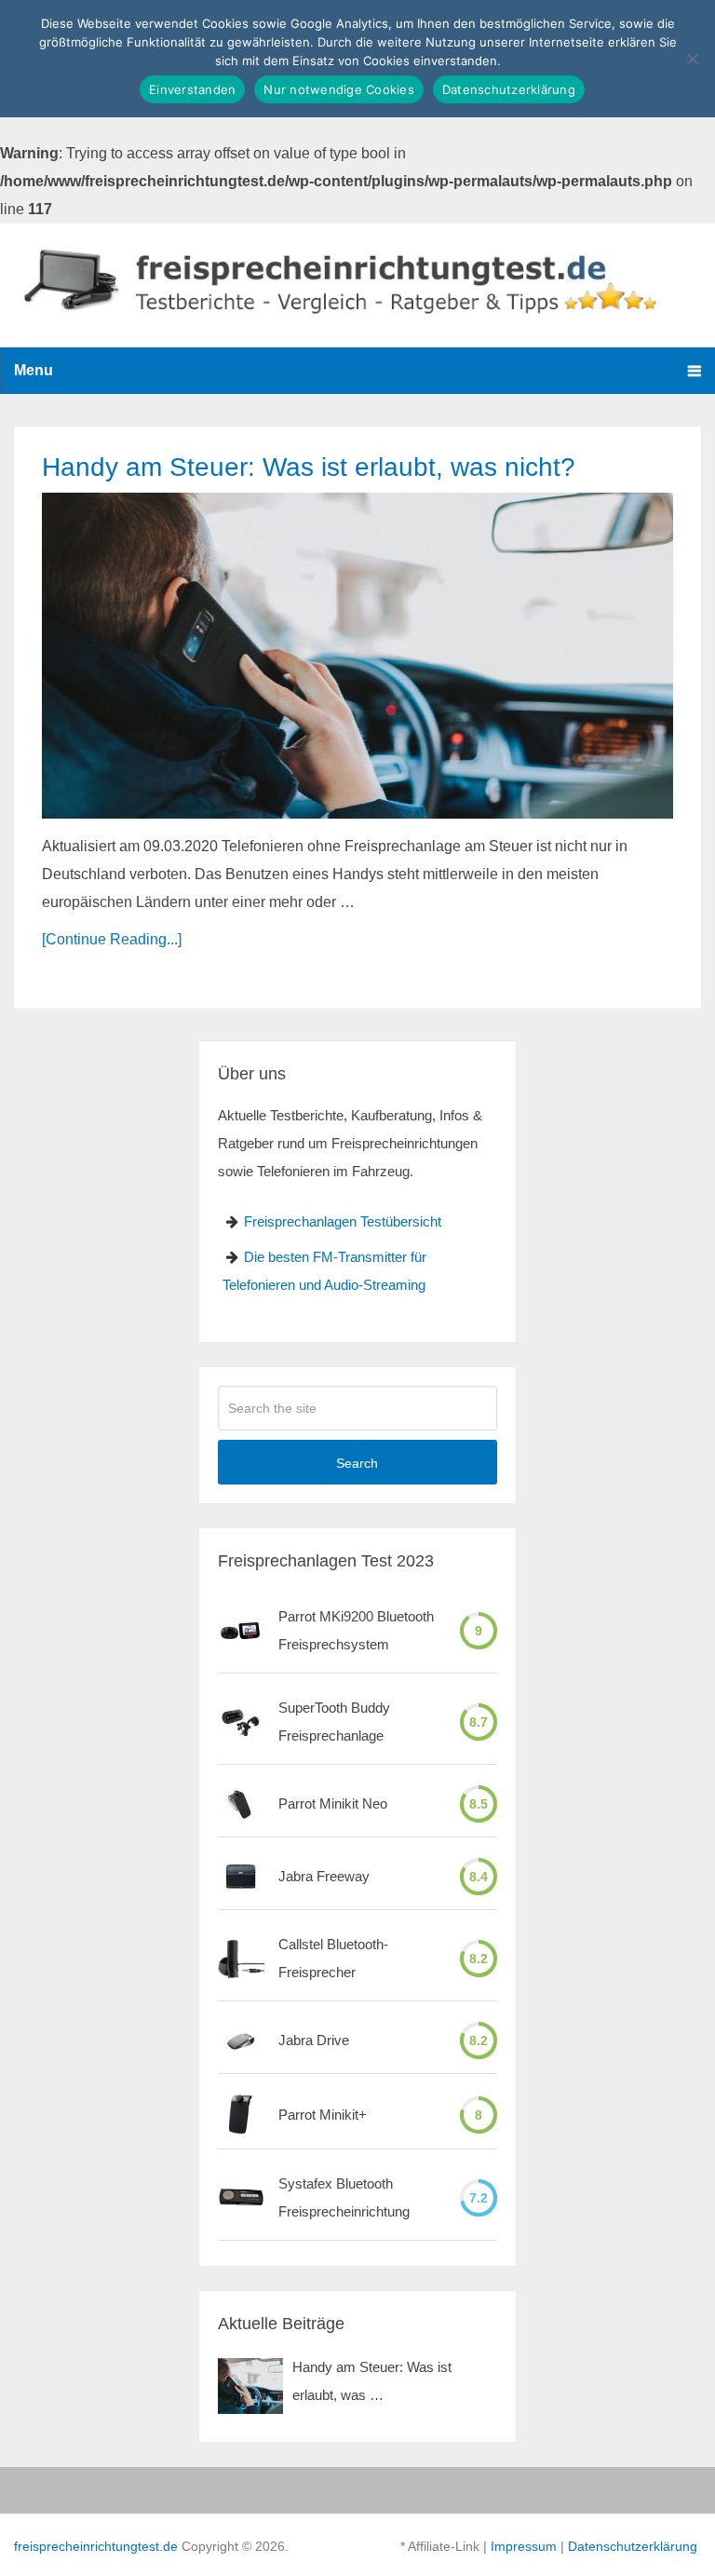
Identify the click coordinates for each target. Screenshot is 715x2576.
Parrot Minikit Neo (333, 1803)
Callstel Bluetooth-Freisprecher (333, 1958)
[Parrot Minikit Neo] (241, 1804)
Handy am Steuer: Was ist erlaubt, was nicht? (309, 467)
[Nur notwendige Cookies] (692, 59)
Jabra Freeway (324, 1876)
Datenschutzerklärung (633, 2546)
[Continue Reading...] (112, 939)
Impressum (524, 2546)
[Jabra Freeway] (241, 1877)
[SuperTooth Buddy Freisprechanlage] (241, 1722)
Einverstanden (192, 89)
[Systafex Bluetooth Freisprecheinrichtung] (241, 2197)
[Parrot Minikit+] (241, 2115)
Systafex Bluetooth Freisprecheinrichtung (344, 2197)
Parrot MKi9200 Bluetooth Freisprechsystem (356, 1630)
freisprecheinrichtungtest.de (96, 2546)
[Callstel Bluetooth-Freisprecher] (241, 1959)
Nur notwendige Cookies (339, 89)
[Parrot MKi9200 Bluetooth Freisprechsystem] (241, 1631)
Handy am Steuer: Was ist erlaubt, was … (372, 2381)
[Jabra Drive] (241, 2041)
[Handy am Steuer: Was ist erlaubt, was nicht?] (357, 655)
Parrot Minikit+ (323, 2115)
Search (357, 1463)
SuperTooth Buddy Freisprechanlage (334, 1722)
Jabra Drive (314, 2040)
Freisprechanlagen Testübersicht (343, 1221)
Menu (34, 370)
